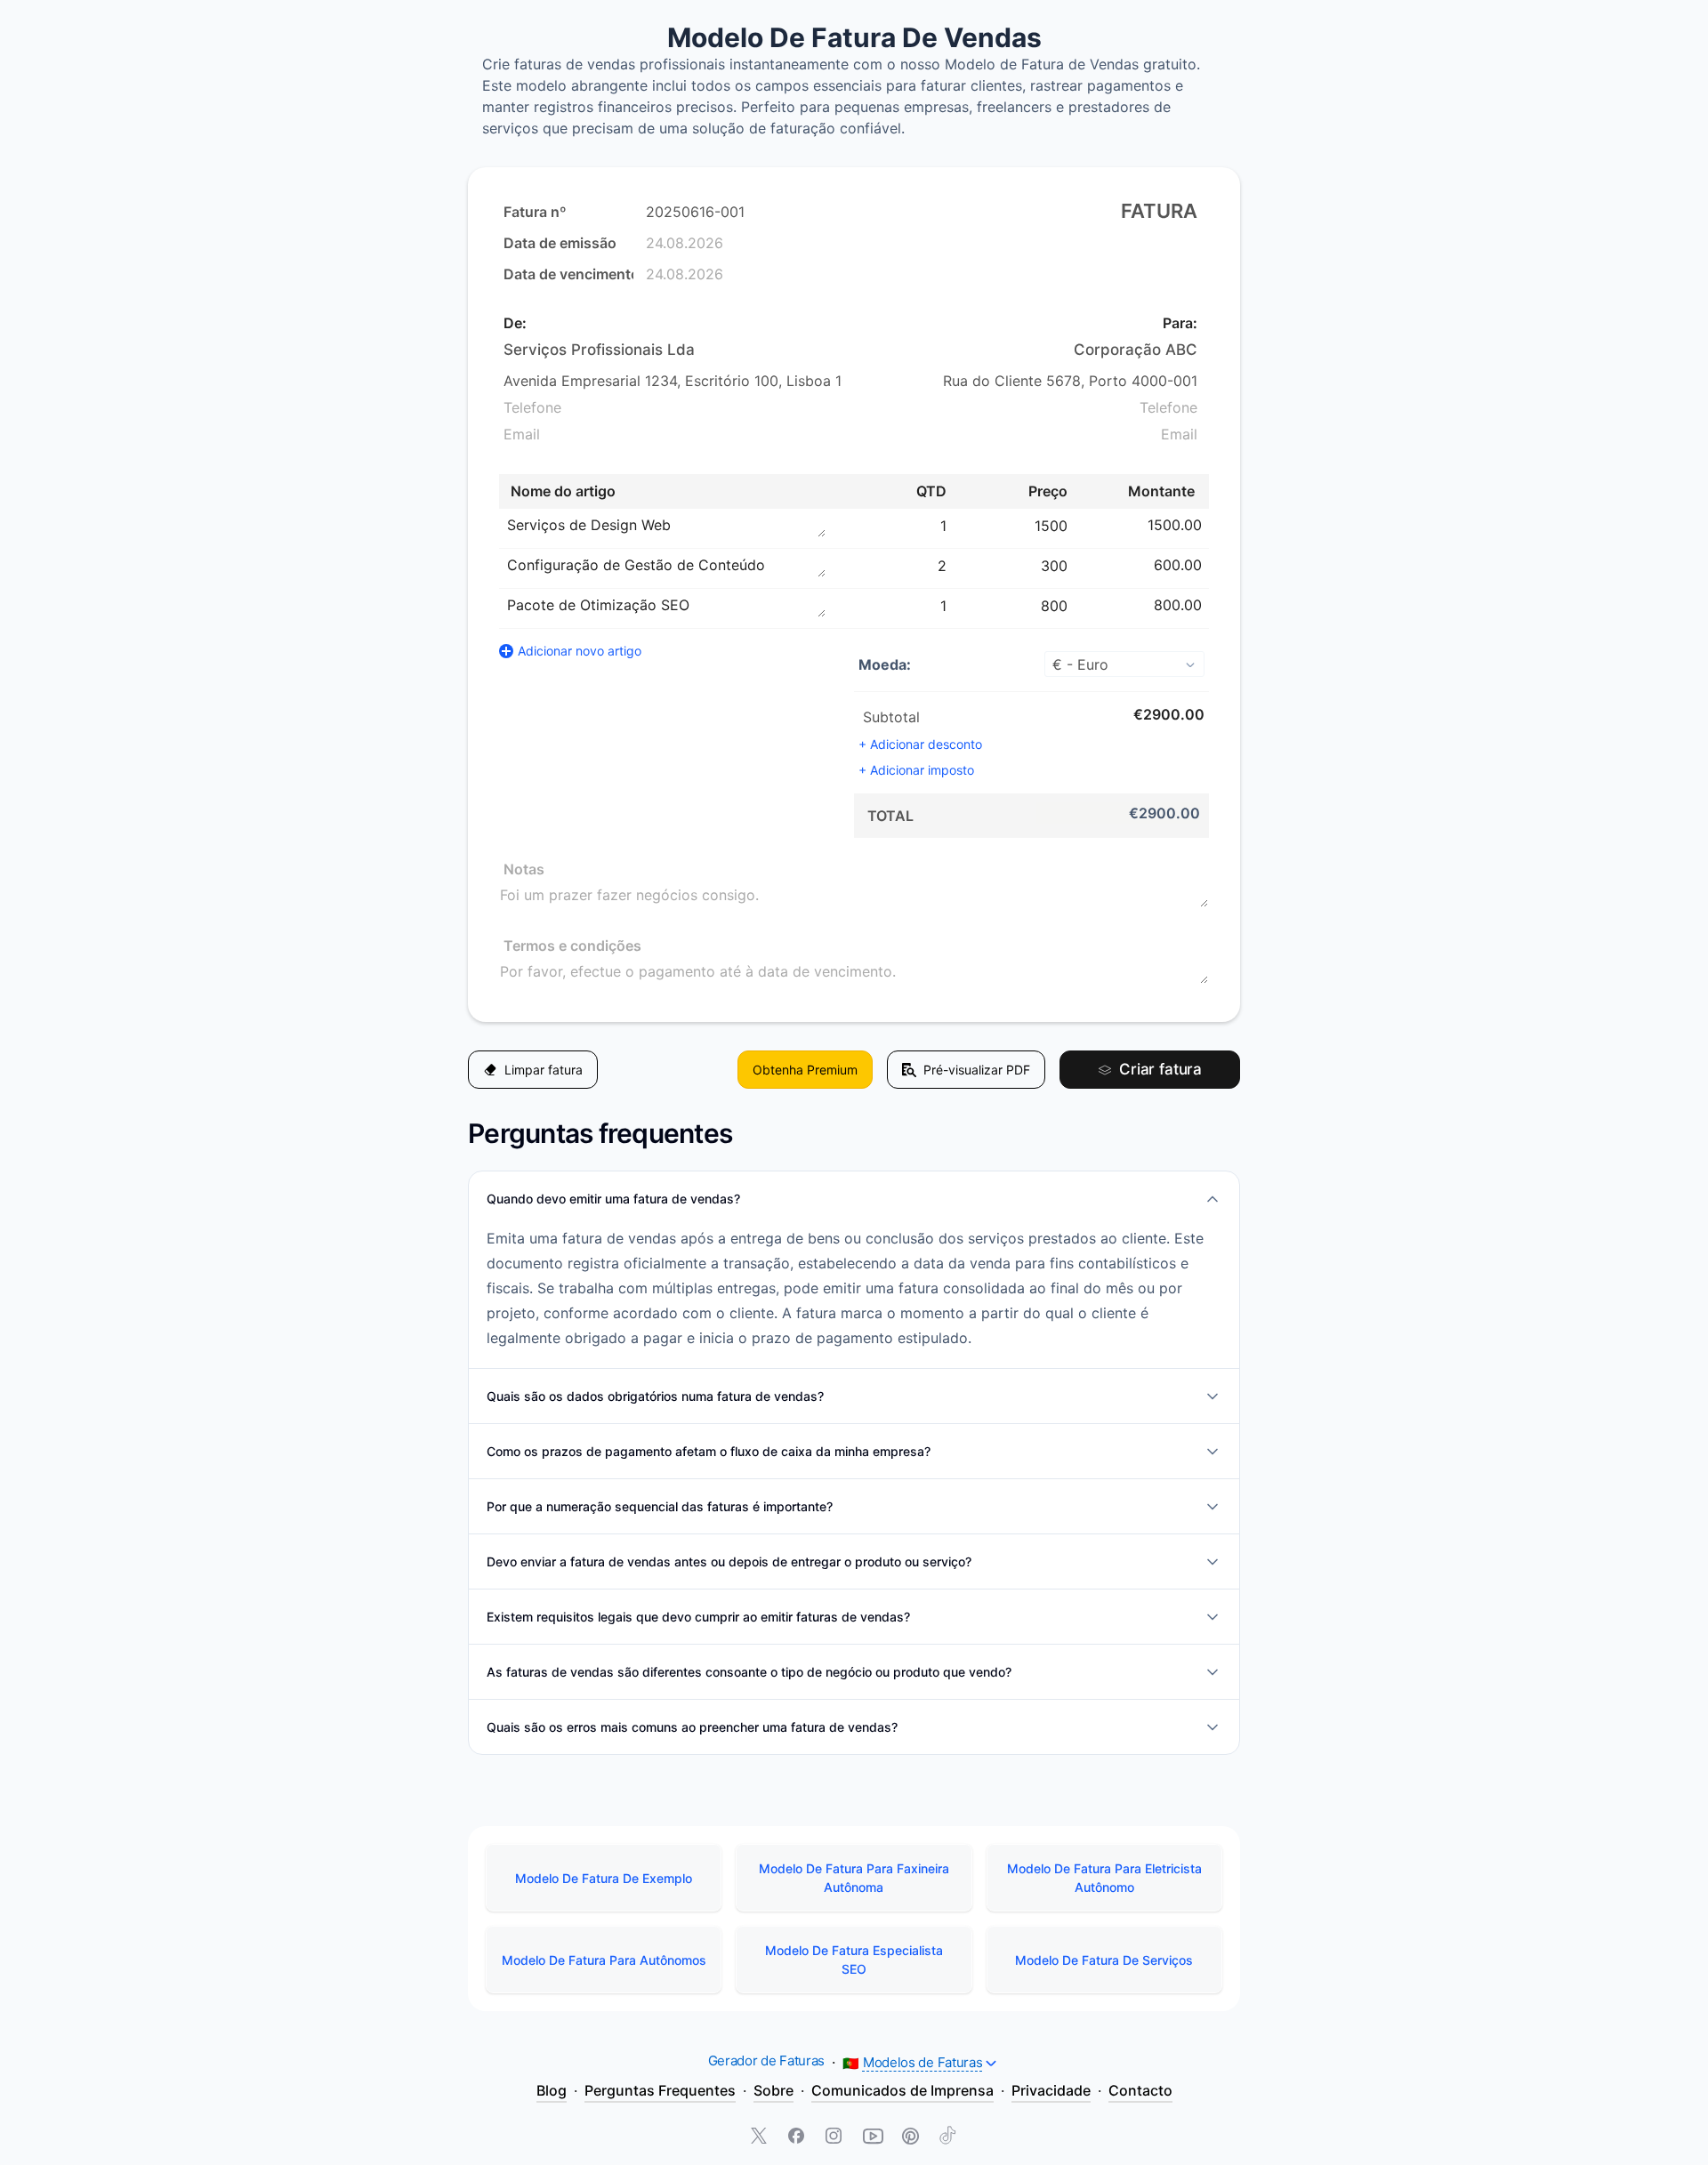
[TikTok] (947, 2137)
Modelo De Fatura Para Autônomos (604, 1960)
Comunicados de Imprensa (902, 2090)
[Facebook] (798, 2137)
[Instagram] (835, 2137)
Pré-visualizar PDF (977, 1070)
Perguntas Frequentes (660, 2090)
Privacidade (1051, 2090)
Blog (552, 2090)
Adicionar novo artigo (580, 651)
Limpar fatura (544, 1070)
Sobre (773, 2090)
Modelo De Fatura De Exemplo (604, 1878)
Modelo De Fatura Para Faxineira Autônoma (854, 1878)
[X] (761, 2137)
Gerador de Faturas (767, 2060)
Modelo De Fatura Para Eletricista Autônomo (1104, 1878)
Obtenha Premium (805, 1070)
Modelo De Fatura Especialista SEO (854, 1960)
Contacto (1140, 2090)
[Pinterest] (910, 2137)
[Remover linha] (1211, 525)
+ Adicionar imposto (916, 770)
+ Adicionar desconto (920, 744)
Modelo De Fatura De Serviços (1104, 1960)
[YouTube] (873, 2137)
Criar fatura (1160, 1069)
